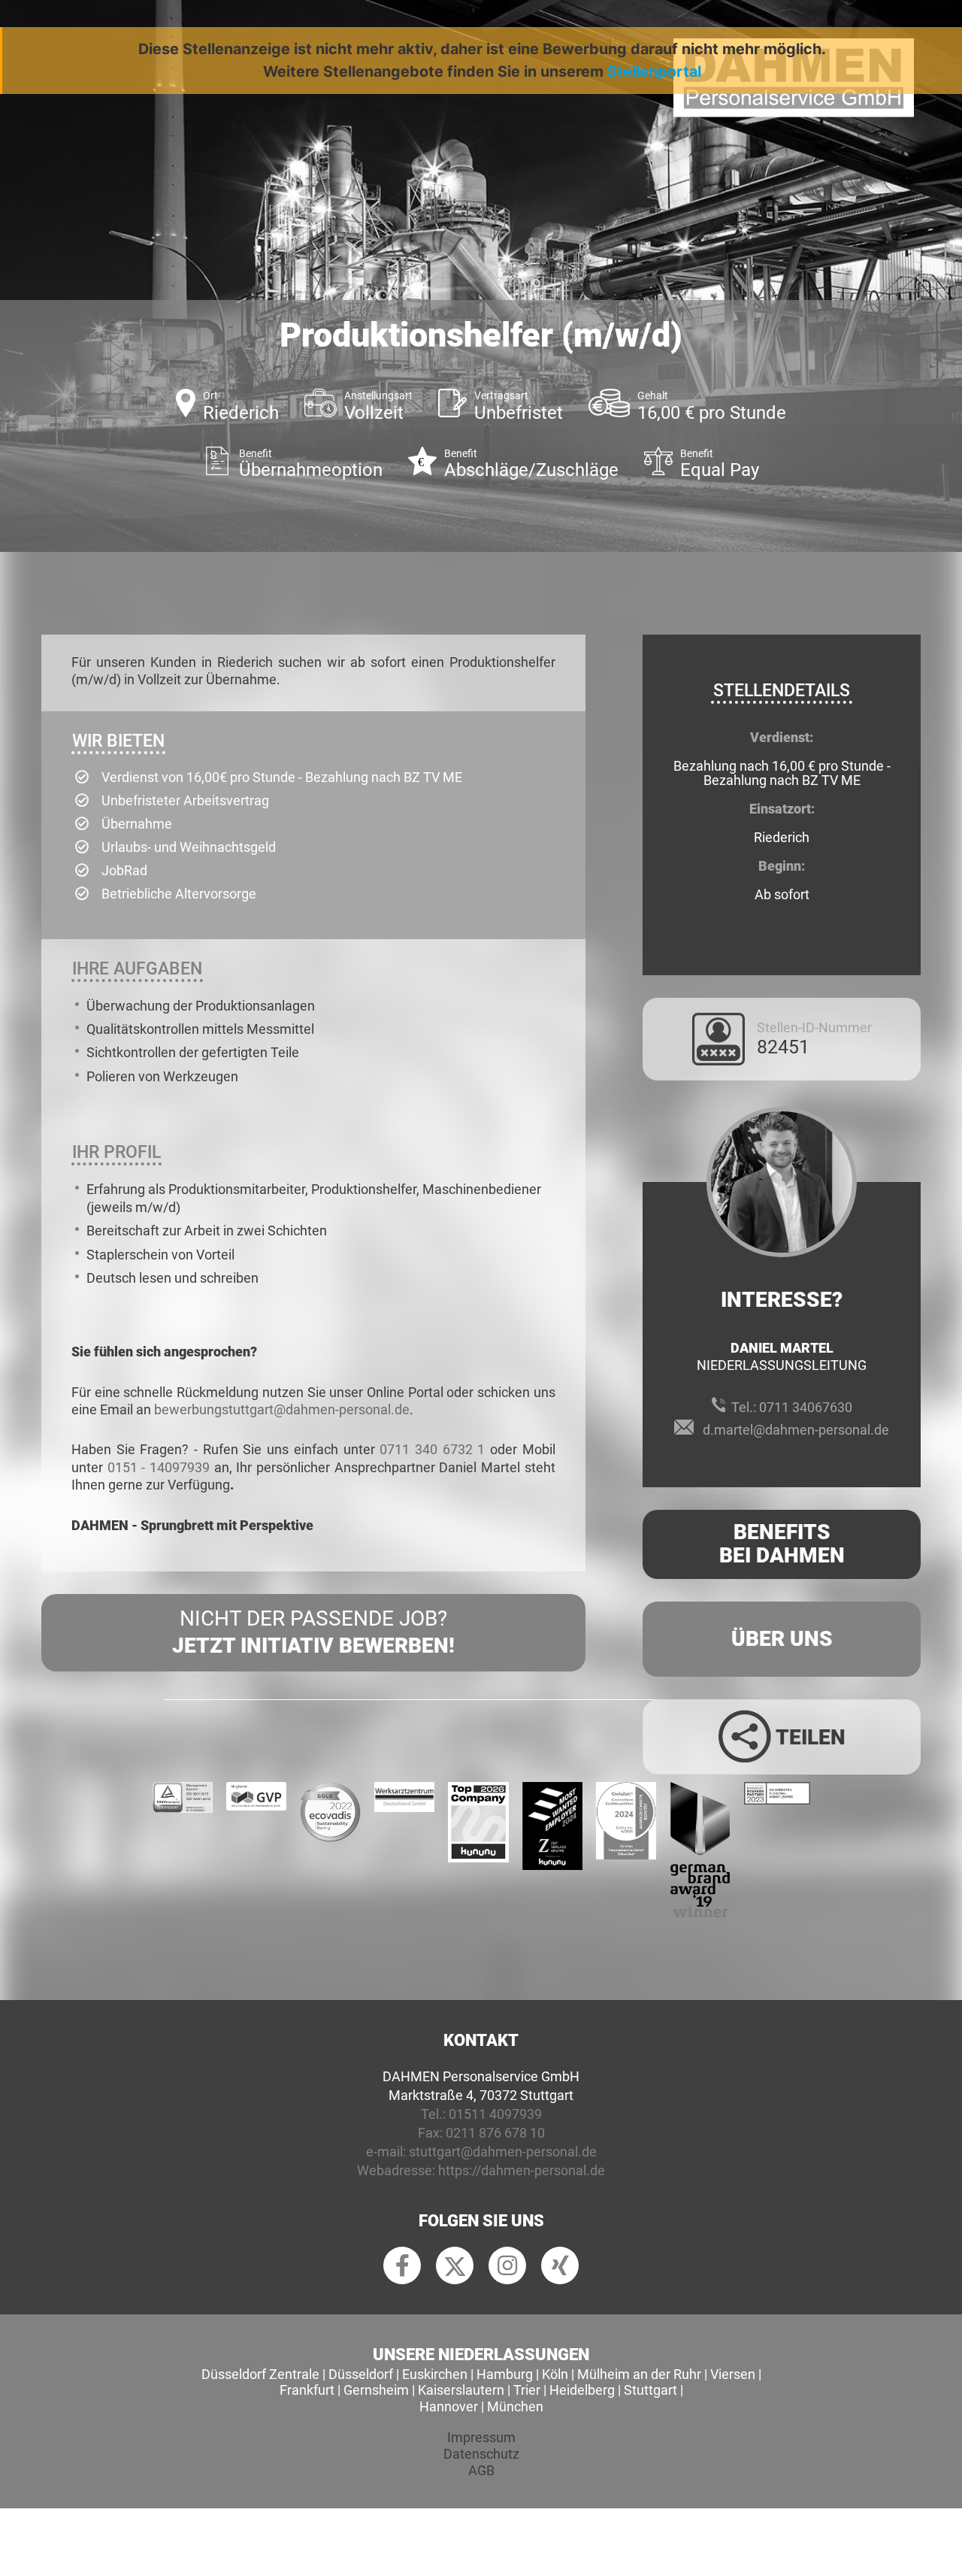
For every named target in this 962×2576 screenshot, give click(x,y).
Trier (527, 2390)
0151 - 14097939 (159, 1467)
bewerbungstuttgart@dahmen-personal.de (282, 1409)
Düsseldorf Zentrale (260, 2374)
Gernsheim (376, 2390)
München (515, 2406)
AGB (481, 2470)
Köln (555, 2374)
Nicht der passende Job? (313, 1632)
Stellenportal (654, 71)
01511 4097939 (495, 2114)
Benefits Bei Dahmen (782, 1544)
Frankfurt (307, 2390)
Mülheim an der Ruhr (639, 2374)
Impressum (481, 2437)
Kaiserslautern (461, 2390)
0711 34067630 (806, 1407)
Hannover (449, 2406)
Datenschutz (481, 2454)
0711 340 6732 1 (432, 1449)
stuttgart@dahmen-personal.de (503, 2152)
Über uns (782, 1639)
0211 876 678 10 (495, 2133)
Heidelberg (582, 2390)
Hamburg (505, 2374)
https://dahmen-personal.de (522, 2170)
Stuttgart (650, 2390)
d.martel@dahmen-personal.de (796, 1430)
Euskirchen (435, 2374)
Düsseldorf (361, 2374)
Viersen (733, 2374)
